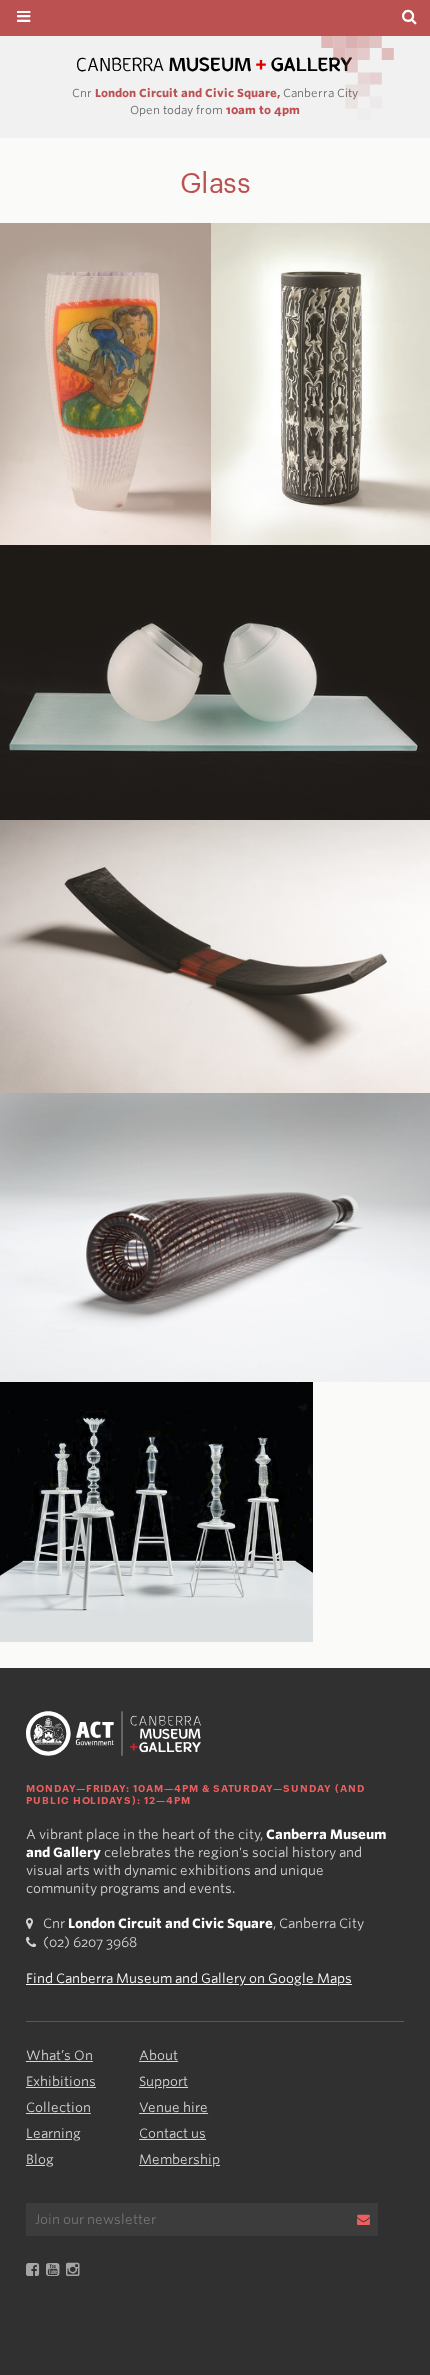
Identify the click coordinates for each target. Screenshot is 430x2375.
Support (163, 2081)
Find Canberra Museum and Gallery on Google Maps (189, 1978)
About (158, 2055)
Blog (40, 2159)
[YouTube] (56, 2270)
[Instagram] (76, 2270)
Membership (179, 2159)
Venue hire (173, 2107)
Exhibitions (61, 2081)
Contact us (172, 2133)
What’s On (59, 2055)
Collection (58, 2107)
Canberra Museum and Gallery (215, 64)
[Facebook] (36, 2270)
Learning (53, 2133)
